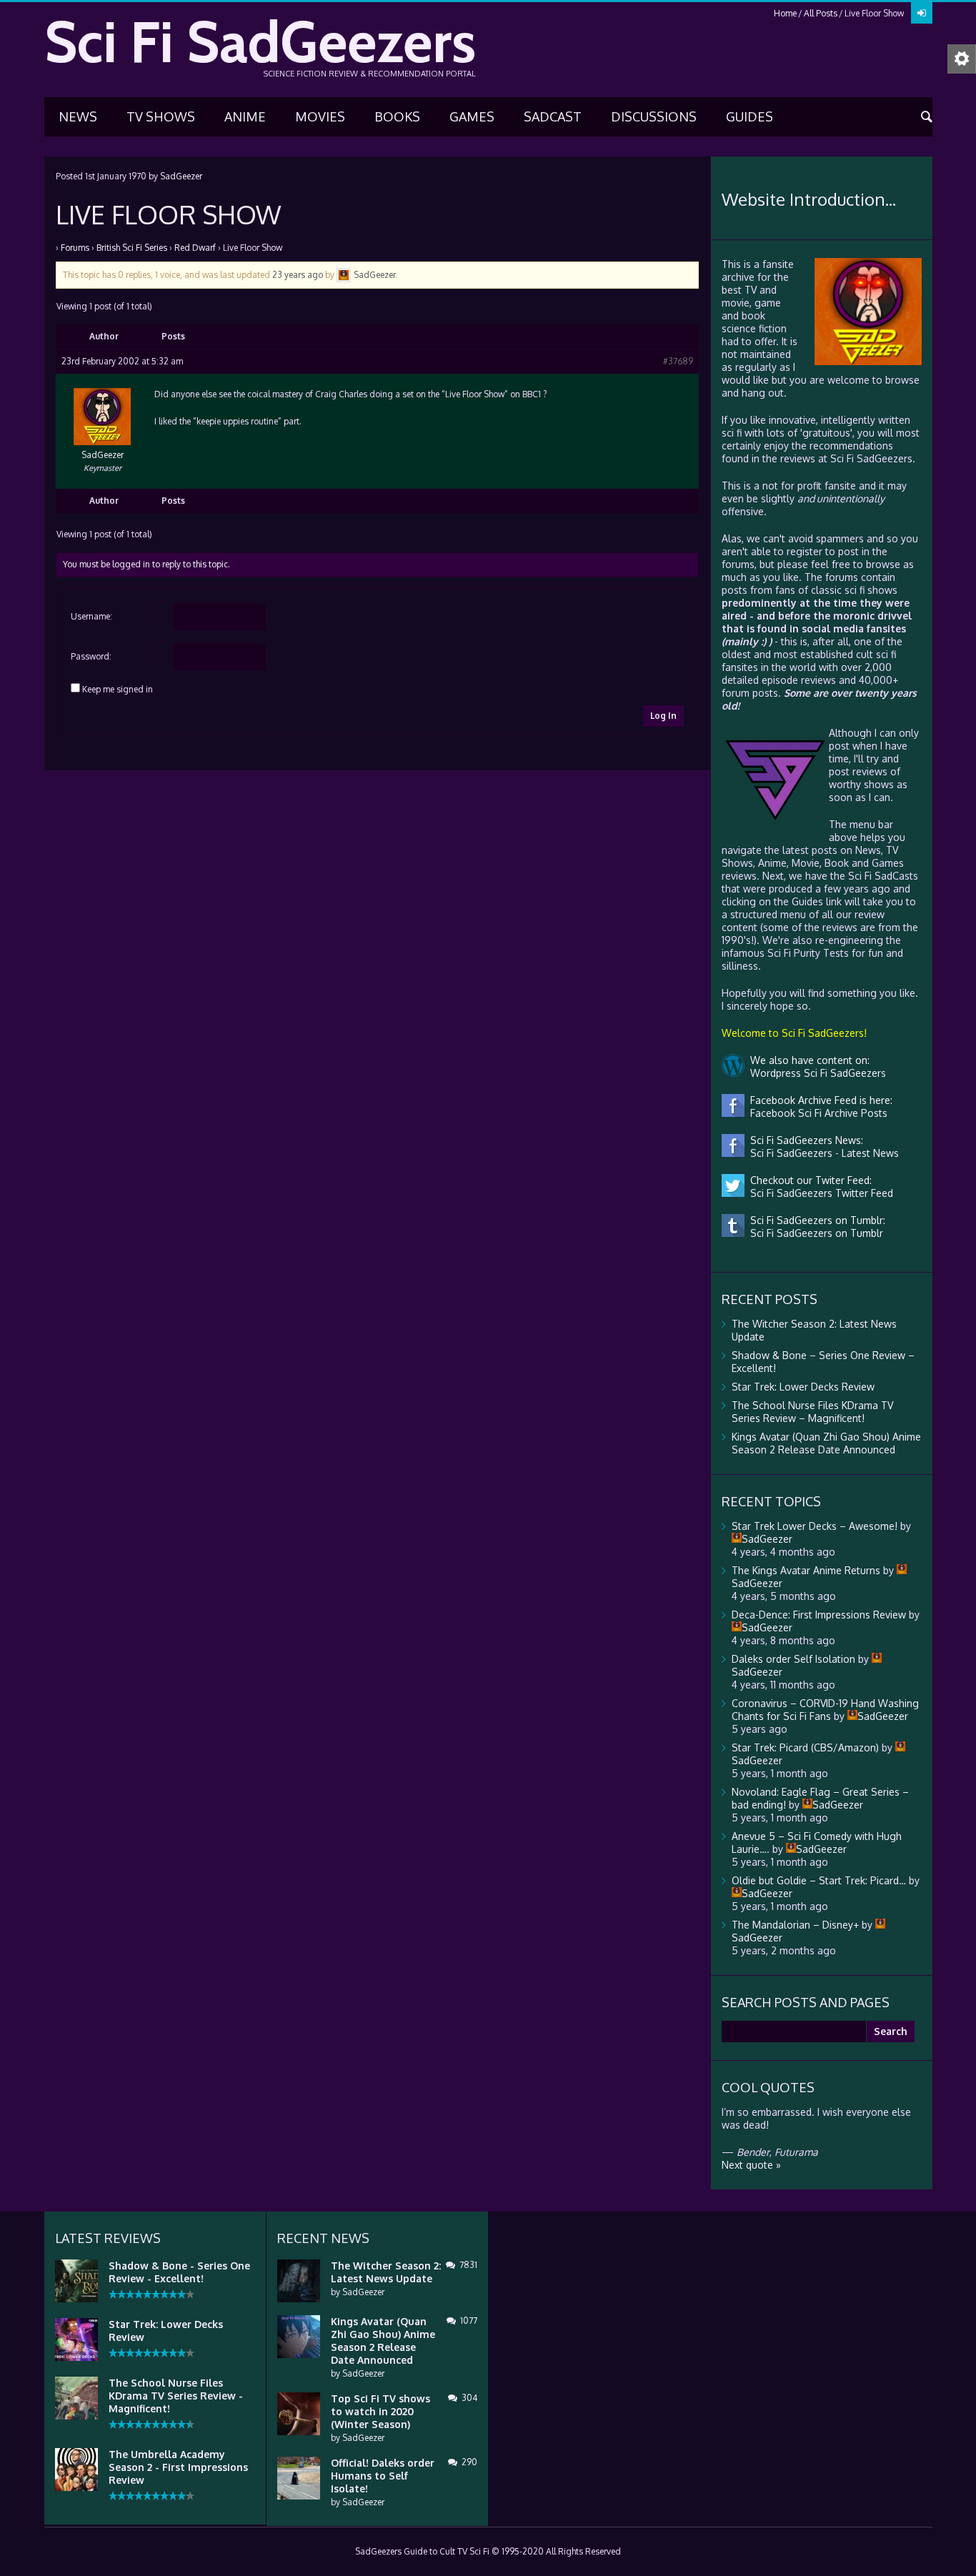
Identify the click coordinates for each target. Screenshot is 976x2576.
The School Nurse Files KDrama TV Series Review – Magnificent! (812, 1412)
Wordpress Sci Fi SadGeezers (815, 1073)
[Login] (922, 13)
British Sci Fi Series (132, 248)
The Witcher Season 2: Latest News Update (386, 2272)
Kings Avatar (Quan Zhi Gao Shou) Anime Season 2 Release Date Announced (826, 1443)
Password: (91, 656)
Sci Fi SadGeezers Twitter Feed (819, 1193)
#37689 (678, 361)
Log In (663, 716)
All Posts (821, 13)
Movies (320, 116)
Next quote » (751, 2165)
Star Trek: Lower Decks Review (803, 1387)
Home (785, 13)
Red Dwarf (195, 248)
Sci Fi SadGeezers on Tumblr (814, 1233)
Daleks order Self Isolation (793, 1659)
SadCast (553, 116)
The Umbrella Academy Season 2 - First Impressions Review (178, 2467)
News (78, 116)
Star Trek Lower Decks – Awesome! (815, 1526)
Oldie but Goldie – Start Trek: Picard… (819, 1880)
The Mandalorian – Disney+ (795, 1925)
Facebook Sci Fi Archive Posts (816, 1113)
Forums (75, 248)
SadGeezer (181, 176)
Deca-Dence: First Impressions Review (819, 1615)
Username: (91, 616)
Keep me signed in (118, 689)
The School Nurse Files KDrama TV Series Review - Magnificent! (176, 2396)
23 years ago (298, 275)
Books (397, 116)
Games (472, 116)
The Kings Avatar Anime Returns (806, 1570)
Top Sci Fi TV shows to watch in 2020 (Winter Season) (380, 2411)
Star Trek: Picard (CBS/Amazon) (805, 1747)
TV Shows (161, 116)
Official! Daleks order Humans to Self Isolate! (383, 2476)
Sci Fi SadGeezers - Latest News (822, 1153)
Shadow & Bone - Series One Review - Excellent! (179, 2272)
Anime (245, 116)
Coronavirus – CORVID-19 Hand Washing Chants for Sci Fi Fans (825, 1710)
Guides (750, 116)
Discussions (654, 116)
